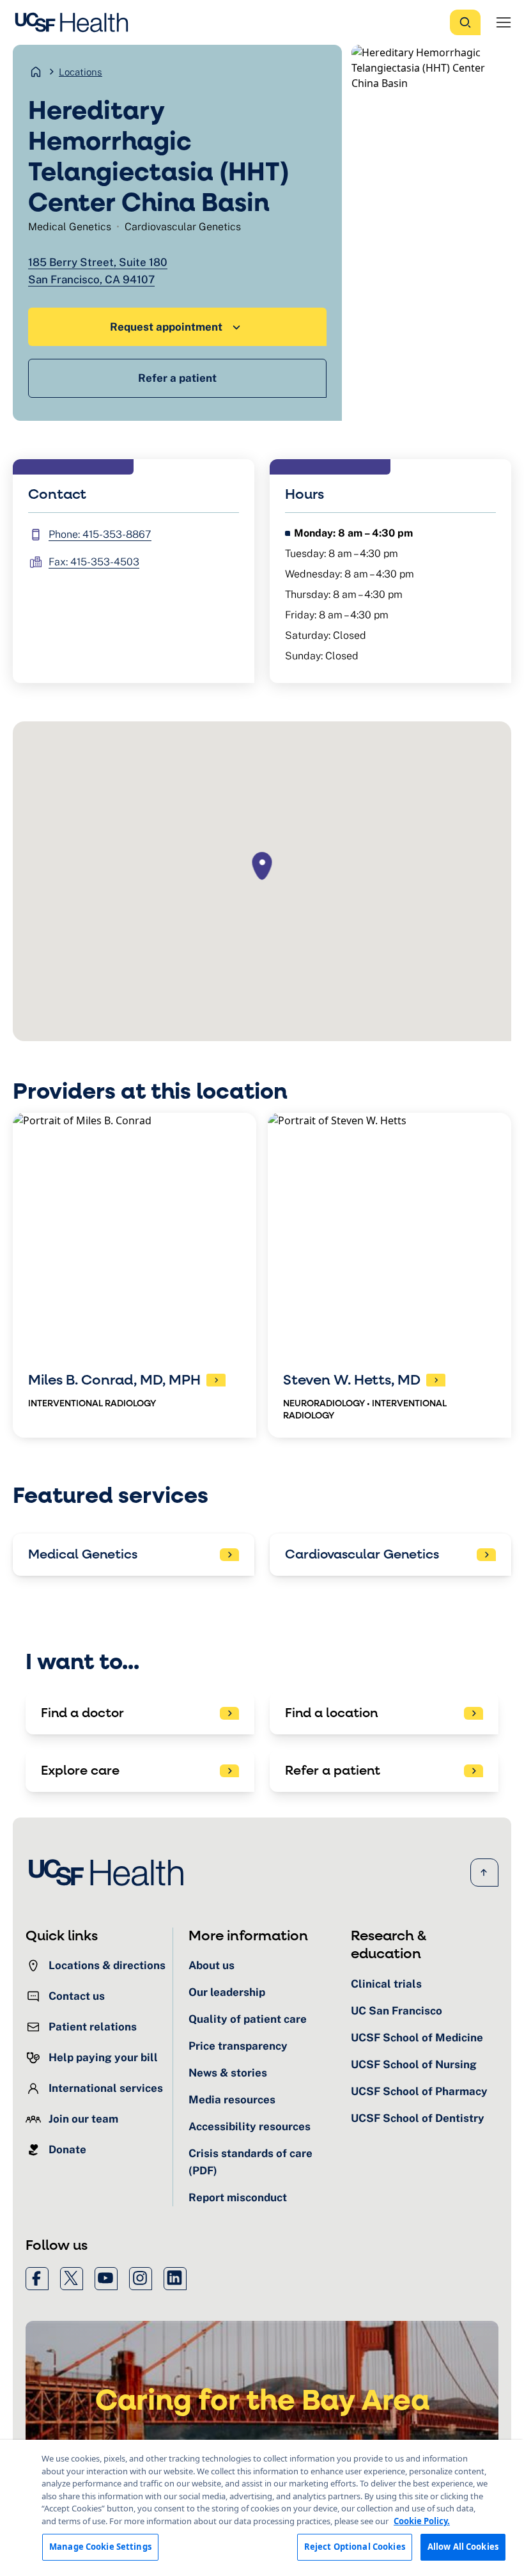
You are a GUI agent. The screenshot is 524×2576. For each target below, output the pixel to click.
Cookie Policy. (422, 2521)
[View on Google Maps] (262, 881)
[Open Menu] (504, 22)
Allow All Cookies (463, 2547)
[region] (262, 2508)
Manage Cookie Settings (100, 2547)
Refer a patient (177, 378)
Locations (81, 72)
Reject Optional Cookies (355, 2547)
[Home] (75, 22)
